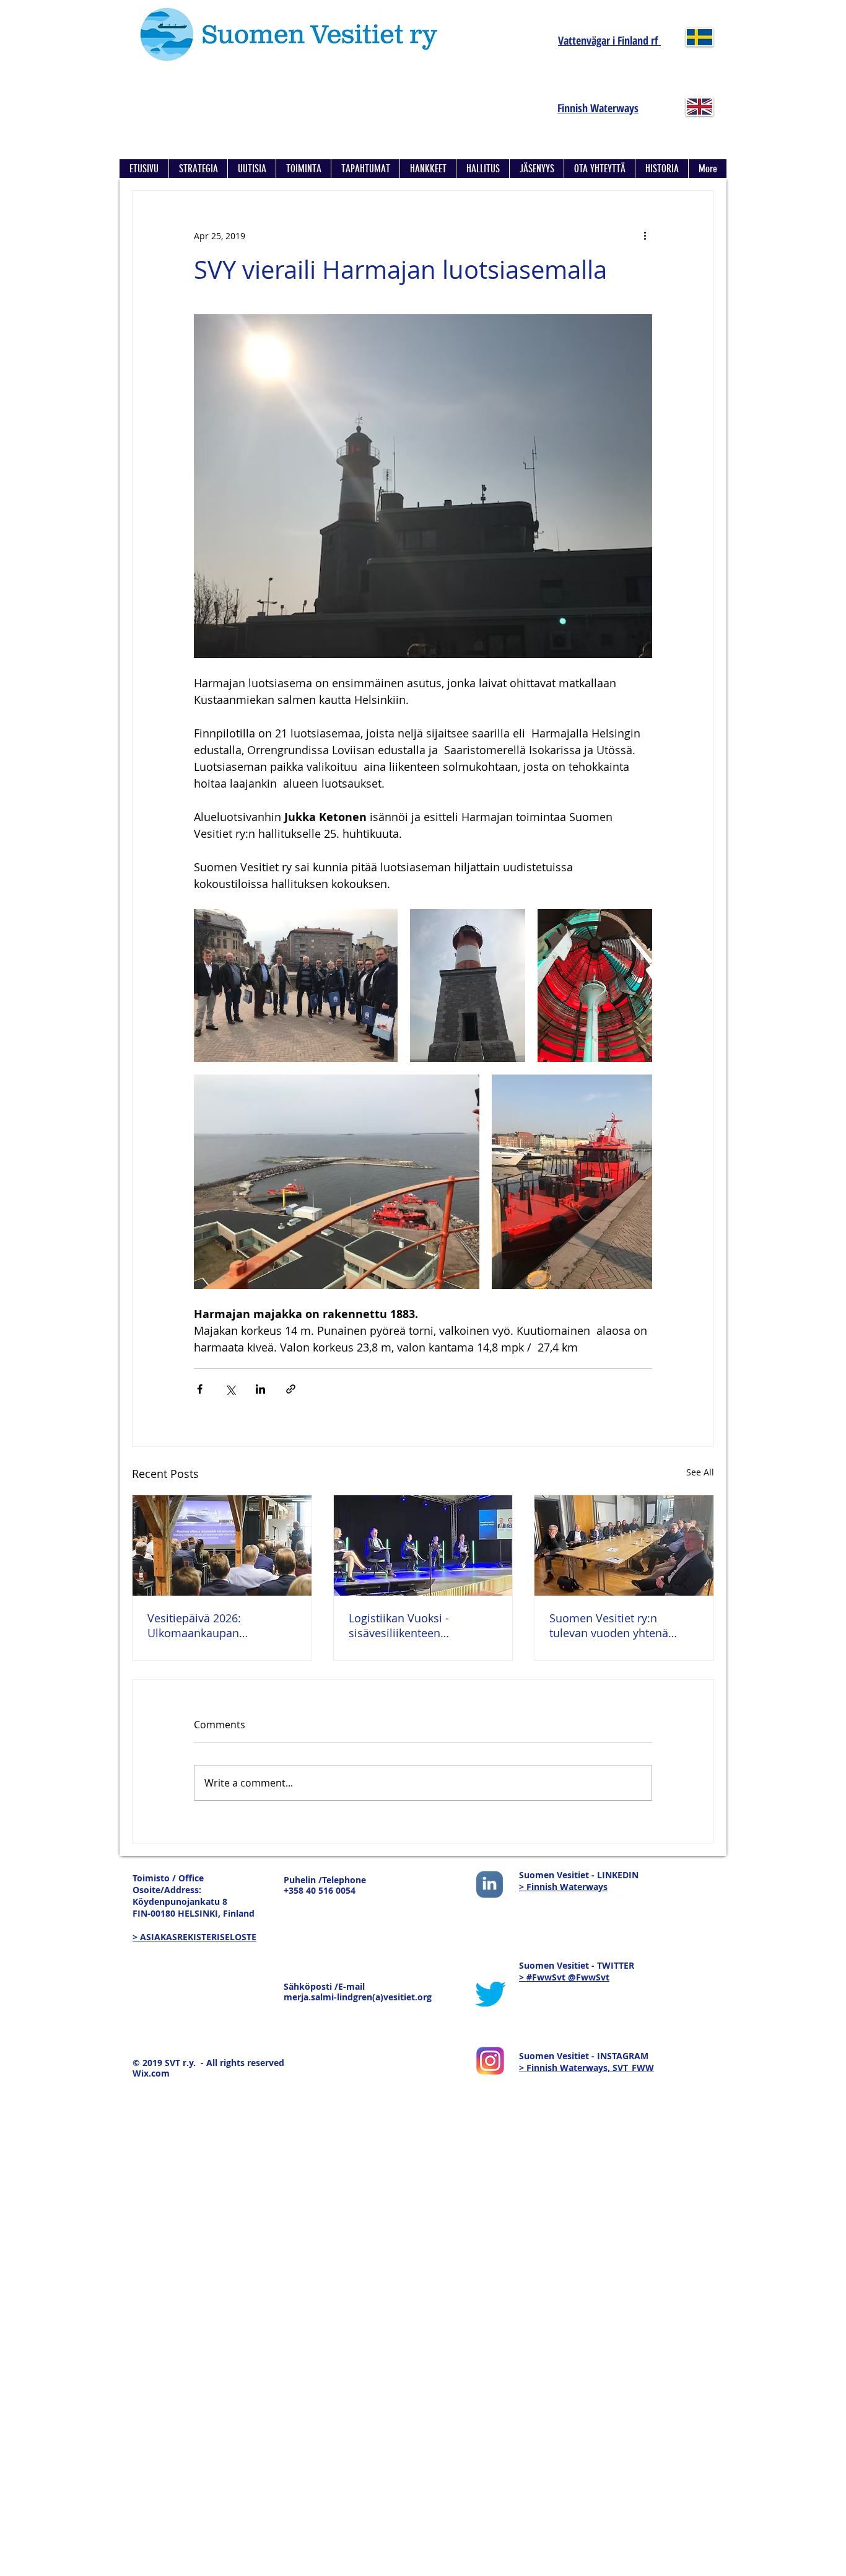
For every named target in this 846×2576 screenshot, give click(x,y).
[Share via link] (291, 1389)
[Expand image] (296, 986)
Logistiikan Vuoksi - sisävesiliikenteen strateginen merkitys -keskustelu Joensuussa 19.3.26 (408, 1625)
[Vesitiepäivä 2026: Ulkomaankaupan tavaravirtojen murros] (222, 1545)
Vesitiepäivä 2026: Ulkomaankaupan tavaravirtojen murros (204, 1625)
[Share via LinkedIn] (260, 1389)
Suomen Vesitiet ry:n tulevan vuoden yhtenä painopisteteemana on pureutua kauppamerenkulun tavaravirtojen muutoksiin (616, 1625)
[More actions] (645, 235)
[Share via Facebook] (200, 1389)
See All (700, 1472)
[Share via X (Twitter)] (230, 1389)
